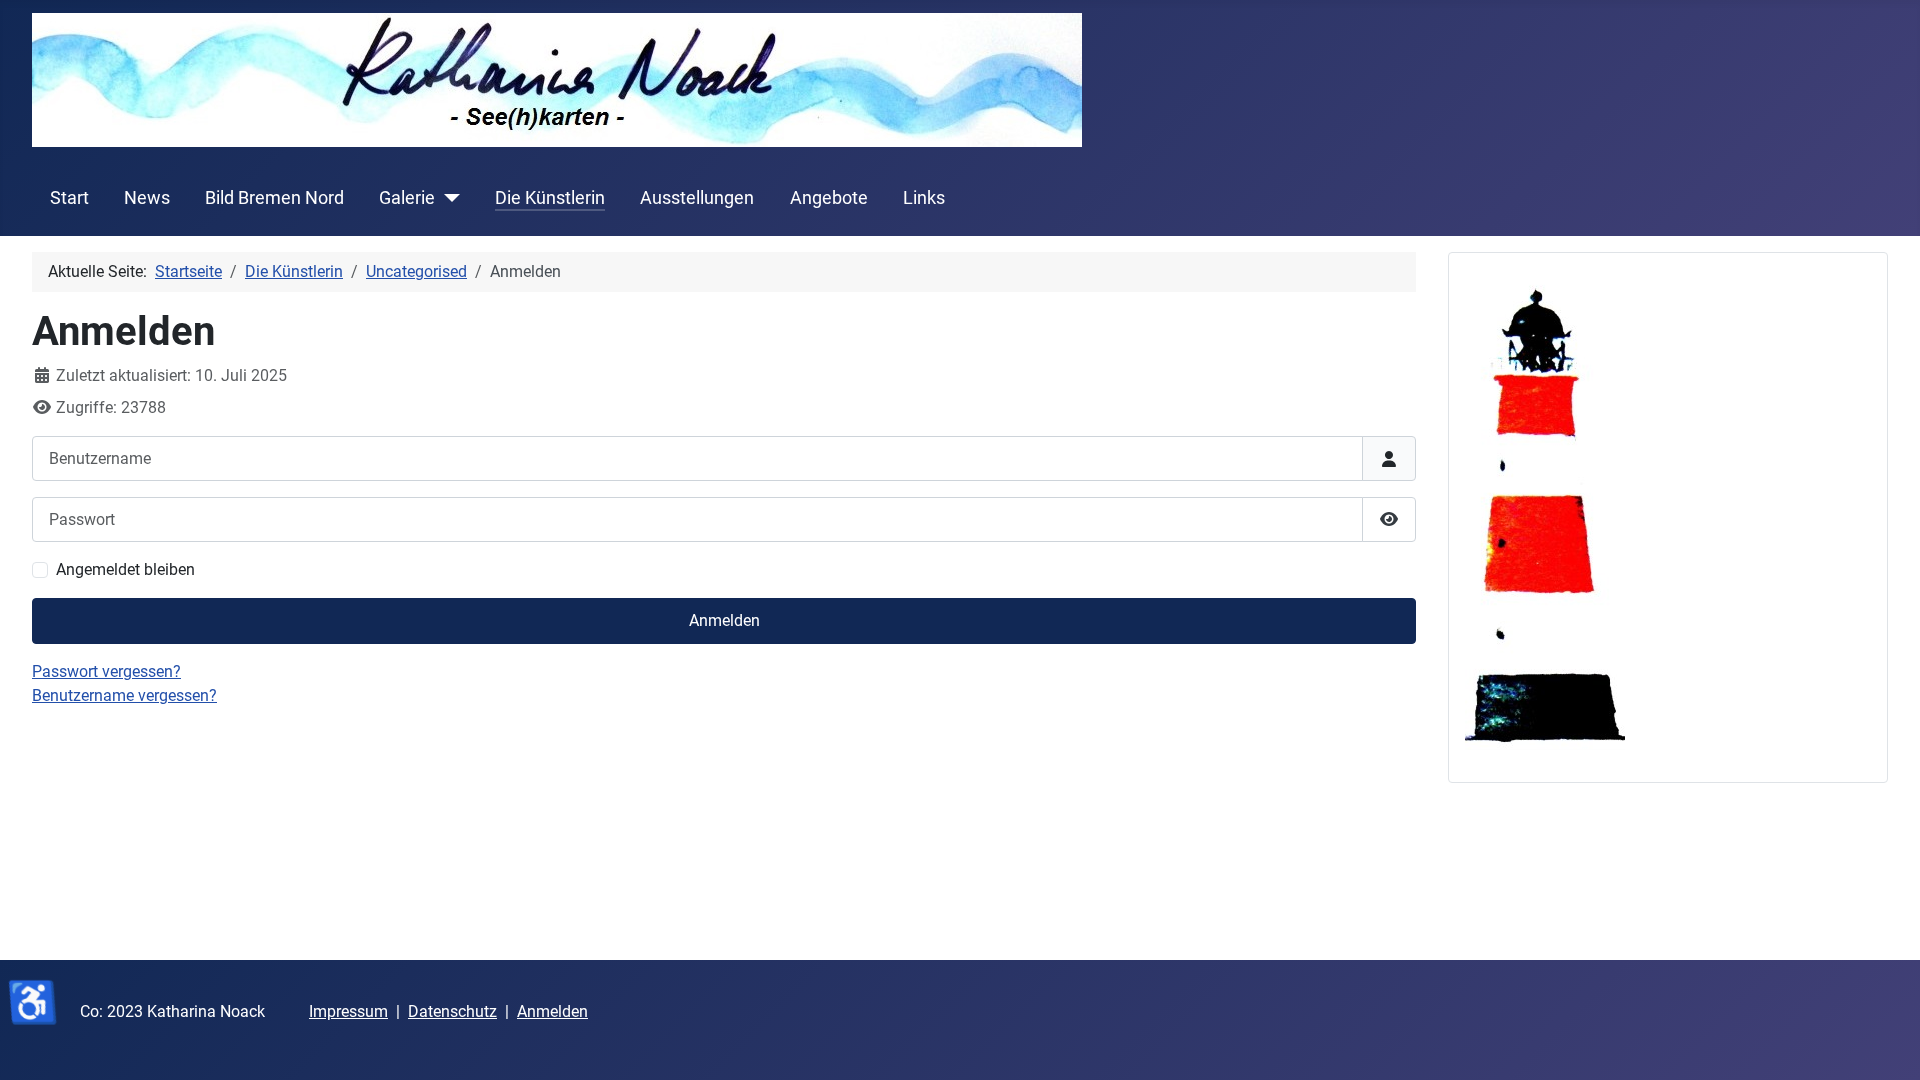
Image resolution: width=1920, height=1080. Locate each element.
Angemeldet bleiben (125, 569)
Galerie (407, 198)
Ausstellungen (697, 198)
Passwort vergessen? (106, 671)
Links (924, 198)
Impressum (348, 1011)
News (147, 198)
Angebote (829, 198)
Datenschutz (452, 1011)
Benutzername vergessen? (124, 695)
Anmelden (724, 620)
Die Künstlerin (550, 198)
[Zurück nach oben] (1885, 1043)
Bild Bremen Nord (274, 198)
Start (69, 198)
